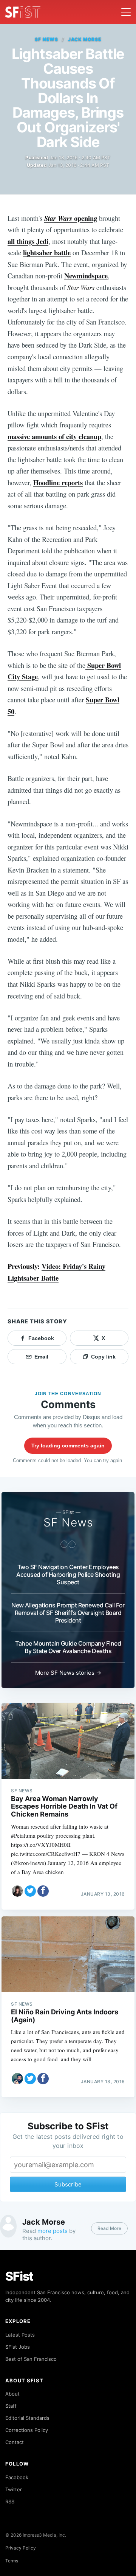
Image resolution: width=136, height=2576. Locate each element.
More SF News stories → (68, 1673)
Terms (12, 2561)
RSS (10, 2501)
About (12, 2394)
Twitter (14, 2489)
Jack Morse (85, 39)
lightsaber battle (47, 252)
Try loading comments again (68, 1446)
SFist (19, 2276)
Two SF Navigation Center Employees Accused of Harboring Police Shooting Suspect (68, 1574)
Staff (11, 2406)
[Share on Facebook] (43, 1891)
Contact (15, 2442)
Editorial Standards (27, 2418)
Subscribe (68, 2184)
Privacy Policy (21, 2548)
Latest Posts (20, 2335)
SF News (46, 39)
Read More (109, 2228)
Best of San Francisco (31, 2359)
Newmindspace (86, 276)
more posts (53, 2231)
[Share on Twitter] (30, 1891)
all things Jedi (28, 241)
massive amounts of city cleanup (54, 436)
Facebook (17, 2477)
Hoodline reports (58, 482)
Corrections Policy (27, 2430)
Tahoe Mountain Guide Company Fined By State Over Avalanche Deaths (68, 1647)
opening (71, 218)
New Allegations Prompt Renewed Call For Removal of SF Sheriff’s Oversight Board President (68, 1613)
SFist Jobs (18, 2347)
